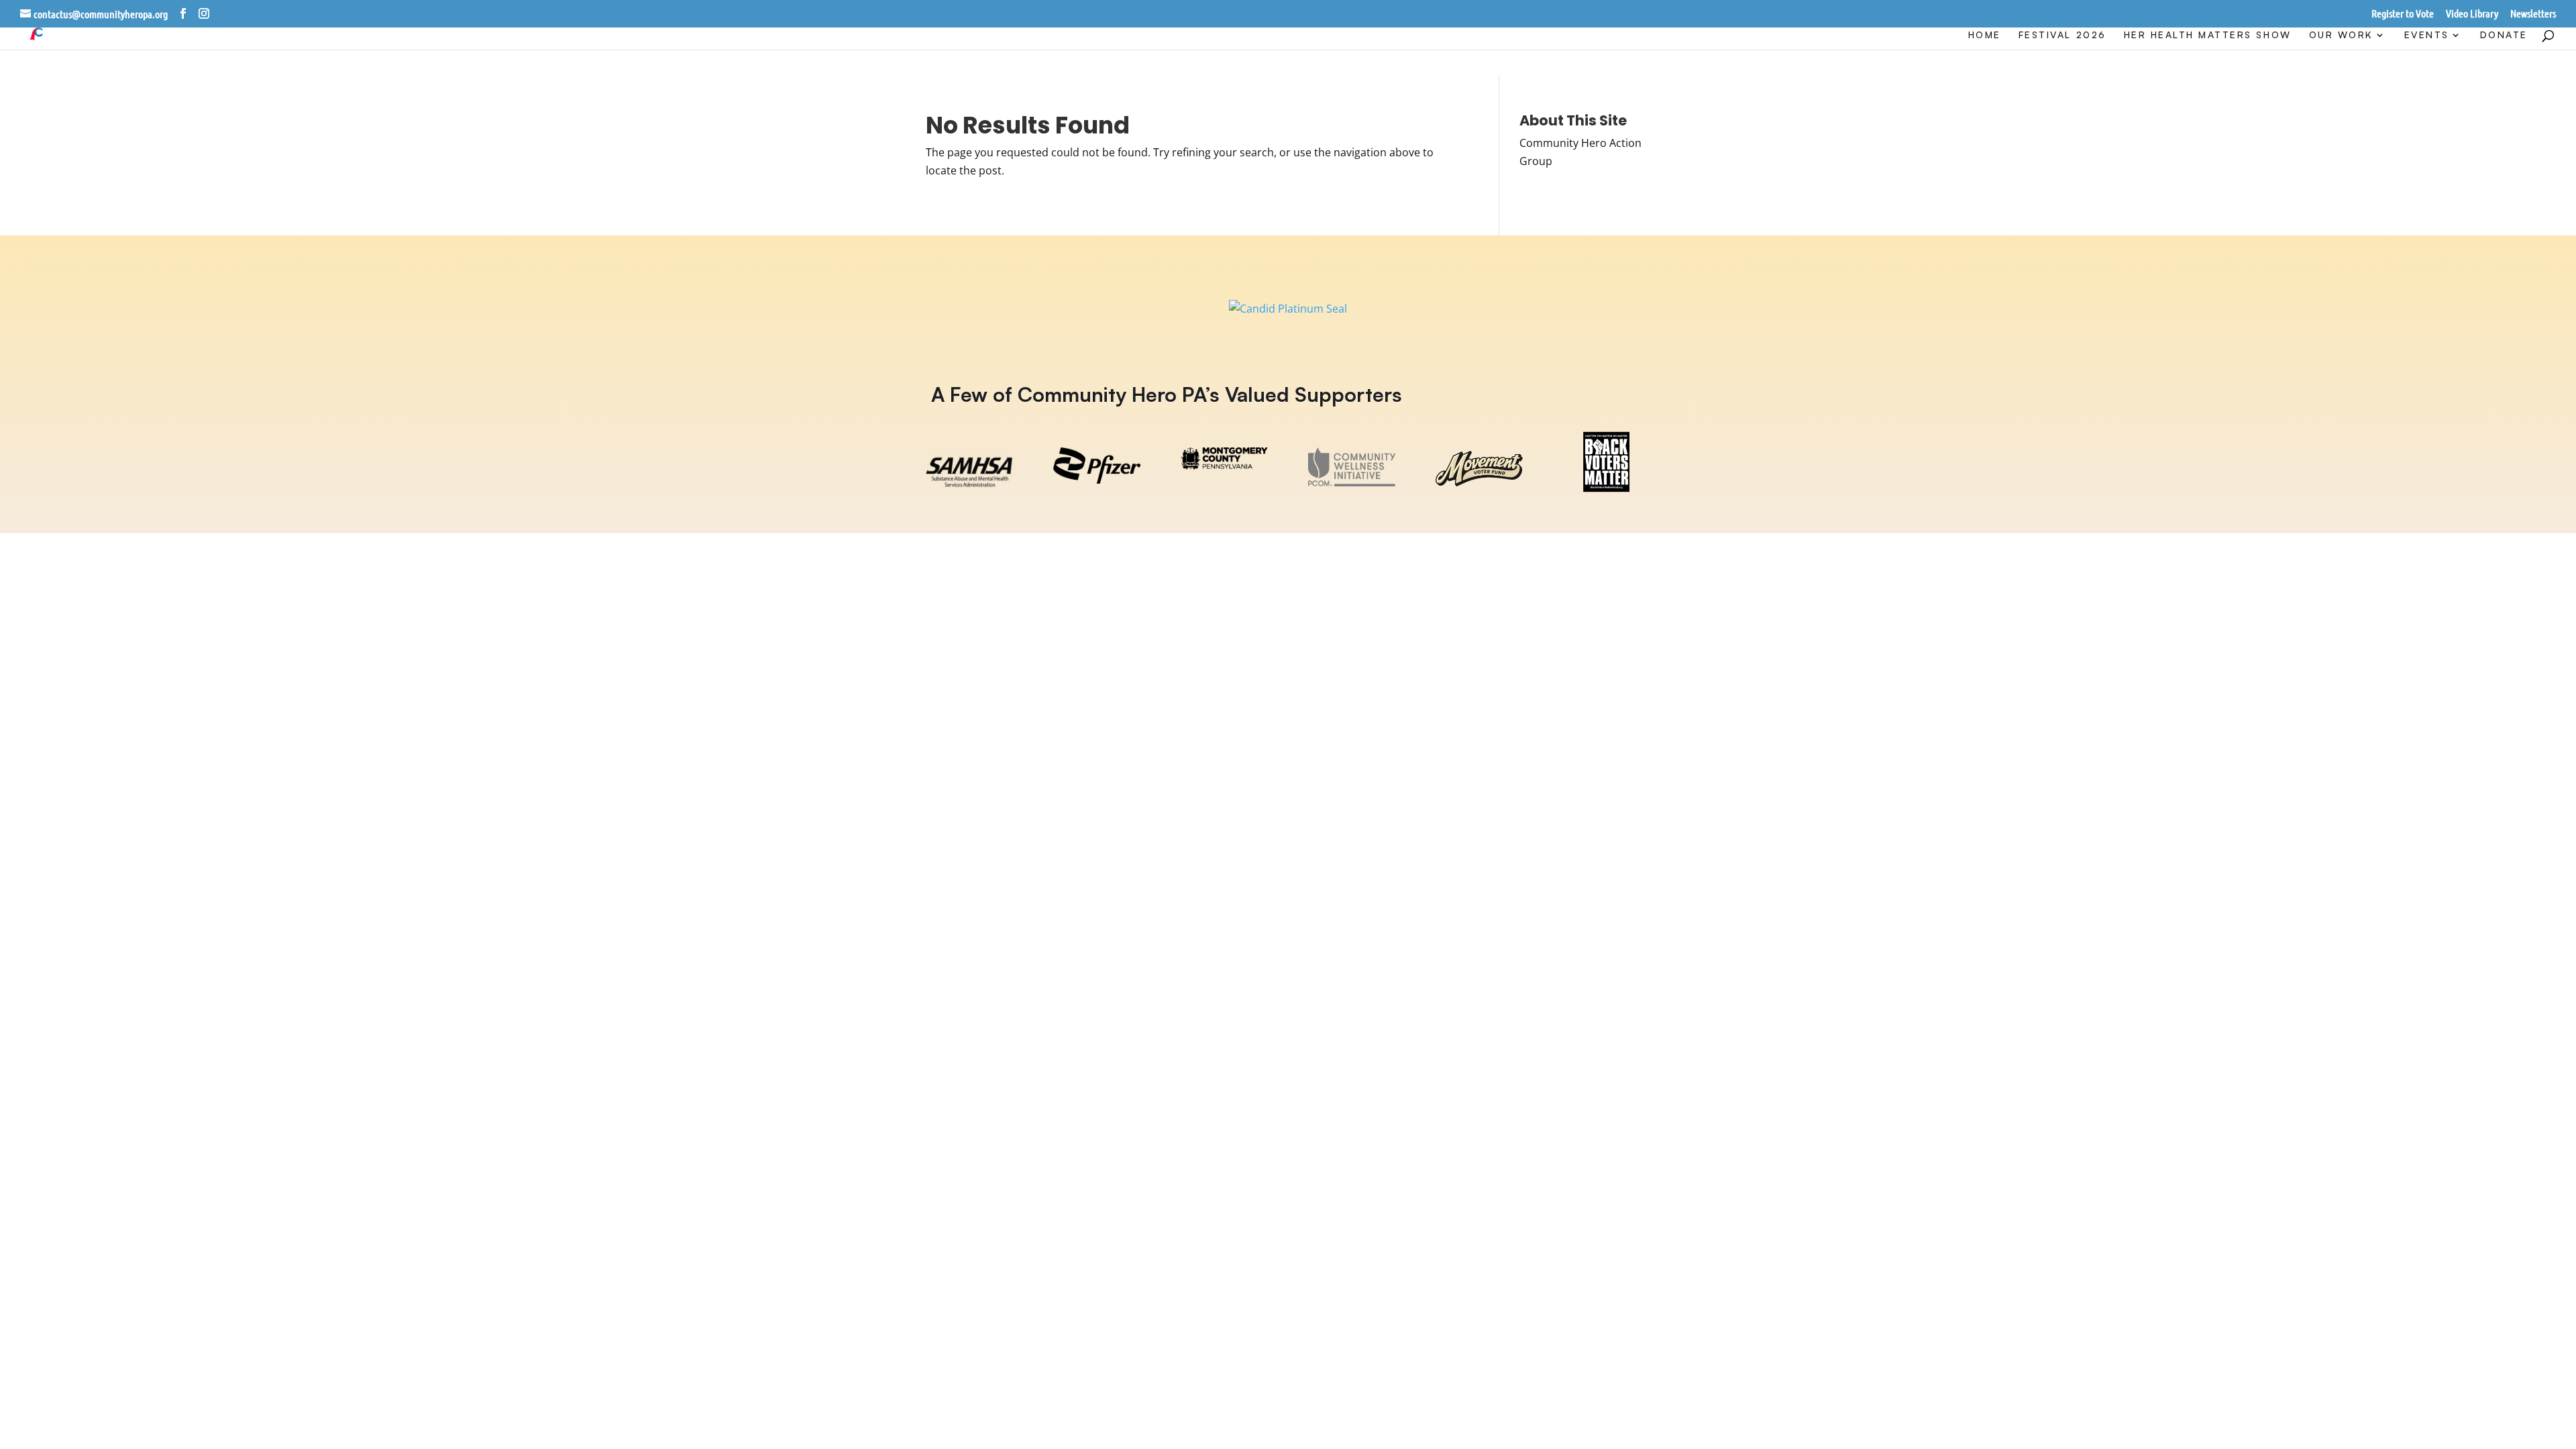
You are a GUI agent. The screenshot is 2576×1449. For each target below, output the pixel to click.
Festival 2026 (2062, 35)
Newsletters (2533, 14)
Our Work (2341, 35)
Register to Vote (2403, 14)
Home (1985, 35)
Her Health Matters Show (2208, 35)
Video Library (2472, 14)
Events (2427, 35)
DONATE (2504, 35)
